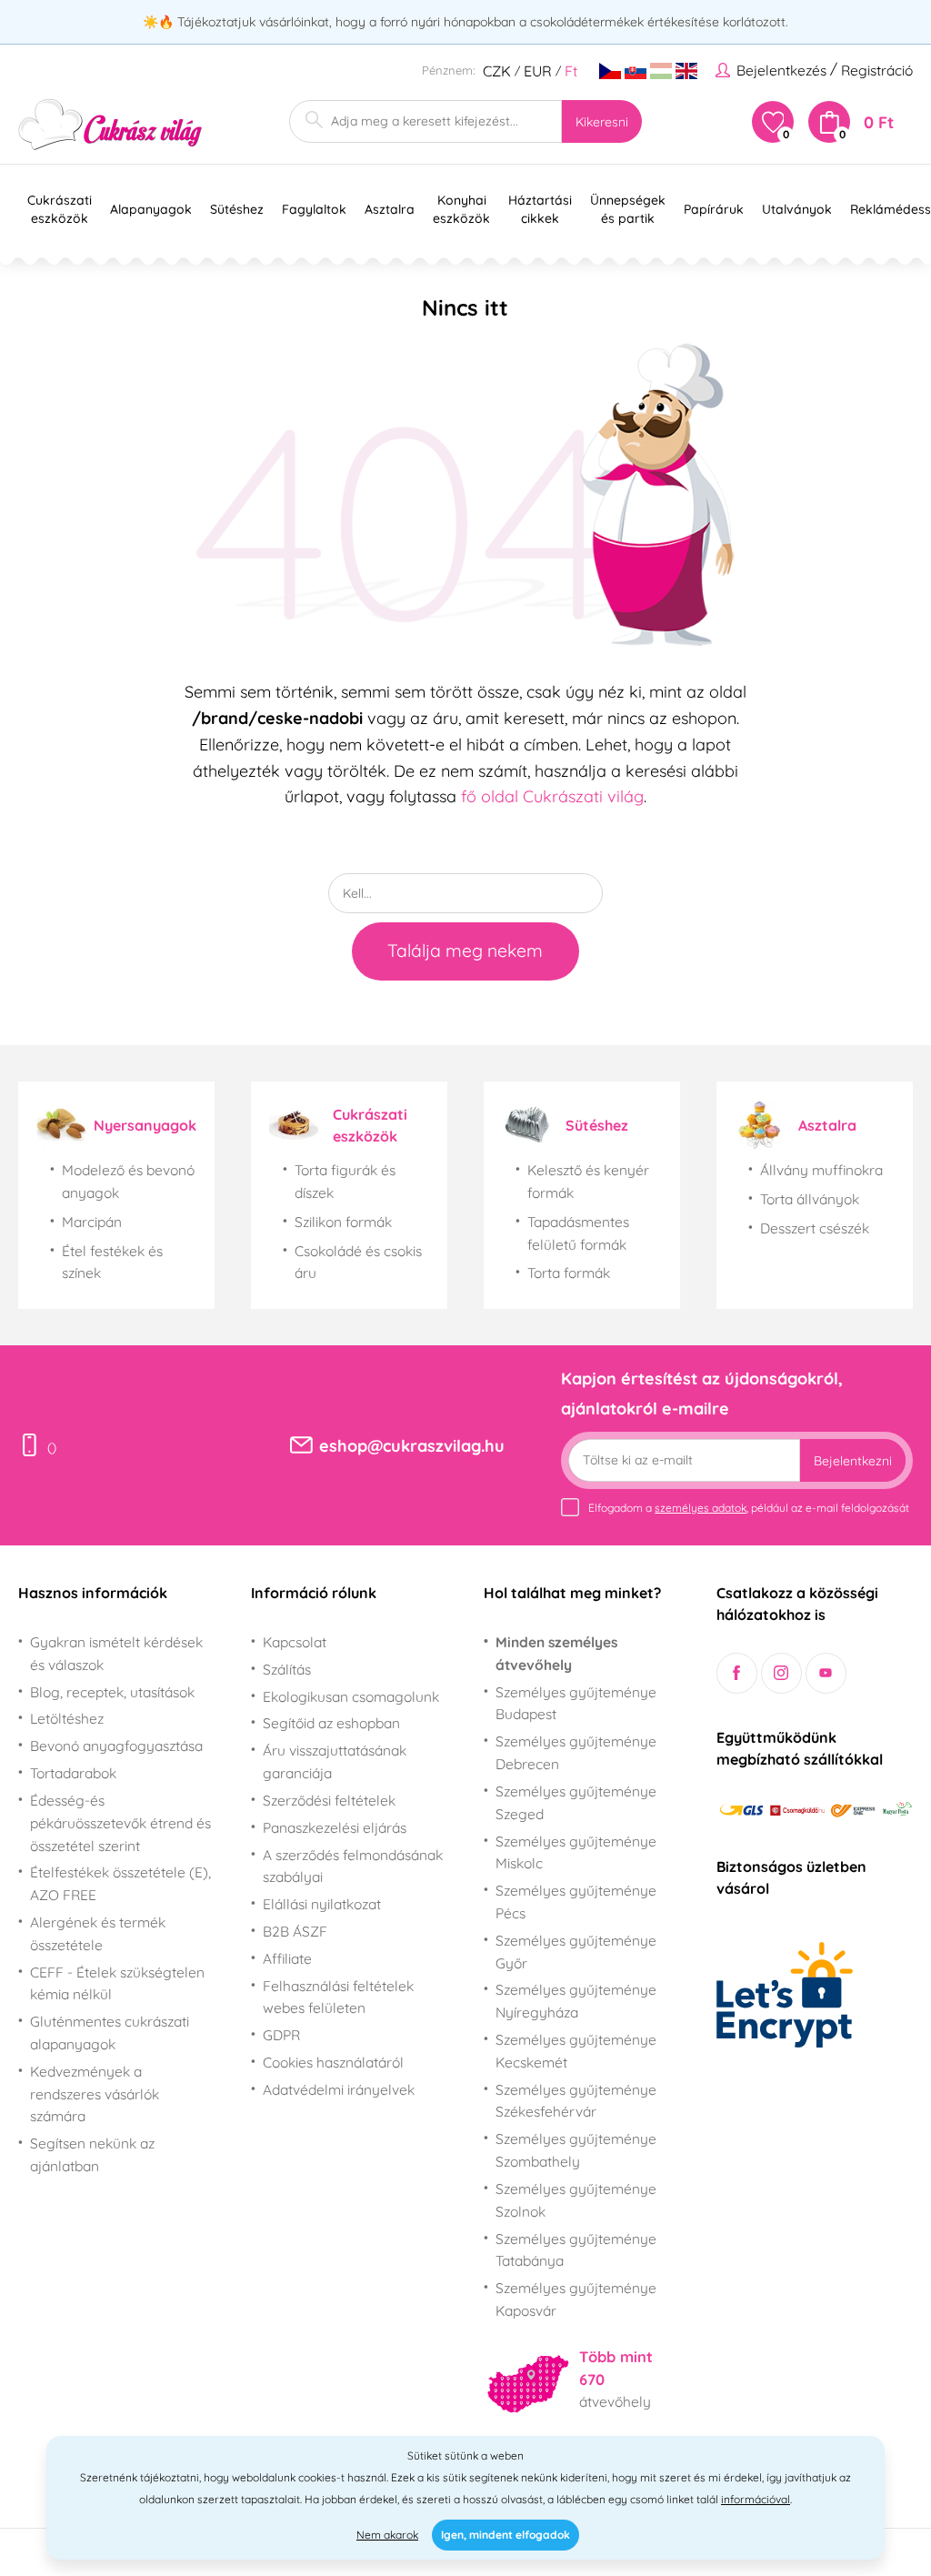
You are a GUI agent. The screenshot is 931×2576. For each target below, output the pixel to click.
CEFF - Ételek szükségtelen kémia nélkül (117, 1983)
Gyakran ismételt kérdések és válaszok (116, 1653)
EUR (538, 71)
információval (756, 2499)
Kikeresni (602, 122)
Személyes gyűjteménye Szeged (576, 1802)
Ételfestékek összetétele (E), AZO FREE (120, 1883)
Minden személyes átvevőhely (556, 1653)
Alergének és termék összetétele (98, 1933)
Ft (571, 71)
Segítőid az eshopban (331, 1723)
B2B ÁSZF (295, 1931)
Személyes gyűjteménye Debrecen (576, 1752)
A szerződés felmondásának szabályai (353, 1866)
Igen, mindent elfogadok (506, 2535)
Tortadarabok (73, 1773)
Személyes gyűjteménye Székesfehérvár (576, 2101)
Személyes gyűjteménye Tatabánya (576, 2250)
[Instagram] (781, 1673)
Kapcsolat (295, 1642)
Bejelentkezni (853, 1461)
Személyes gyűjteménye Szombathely (576, 2150)
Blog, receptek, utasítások (112, 1692)
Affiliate (287, 1958)
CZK (497, 71)
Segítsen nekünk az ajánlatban (92, 2154)
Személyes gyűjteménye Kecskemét (576, 2051)
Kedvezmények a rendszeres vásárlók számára (95, 2094)
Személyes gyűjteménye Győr (576, 1952)
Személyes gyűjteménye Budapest (576, 1703)
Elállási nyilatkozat (322, 1904)
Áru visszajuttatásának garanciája (335, 1761)
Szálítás (287, 1669)
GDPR (281, 2035)
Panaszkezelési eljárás (335, 1827)
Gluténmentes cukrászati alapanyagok (110, 2033)
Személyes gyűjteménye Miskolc (576, 1852)
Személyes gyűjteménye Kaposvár (576, 2299)
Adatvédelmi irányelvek (339, 2089)
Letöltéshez (67, 1718)
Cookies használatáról (333, 2062)
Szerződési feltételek (329, 1800)
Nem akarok (387, 2535)
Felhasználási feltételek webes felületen (338, 1997)
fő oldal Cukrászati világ (552, 796)
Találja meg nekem (465, 951)
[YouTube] (826, 1673)
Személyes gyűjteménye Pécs (576, 1902)
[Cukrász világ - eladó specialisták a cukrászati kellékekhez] (110, 125)
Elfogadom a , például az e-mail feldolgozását (749, 1508)
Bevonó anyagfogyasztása (116, 1746)
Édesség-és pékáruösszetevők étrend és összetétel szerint (120, 1823)
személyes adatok (701, 1508)
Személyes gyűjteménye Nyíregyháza (576, 2001)
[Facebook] (737, 1673)
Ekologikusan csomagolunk (351, 1696)
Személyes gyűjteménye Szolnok (576, 2200)
